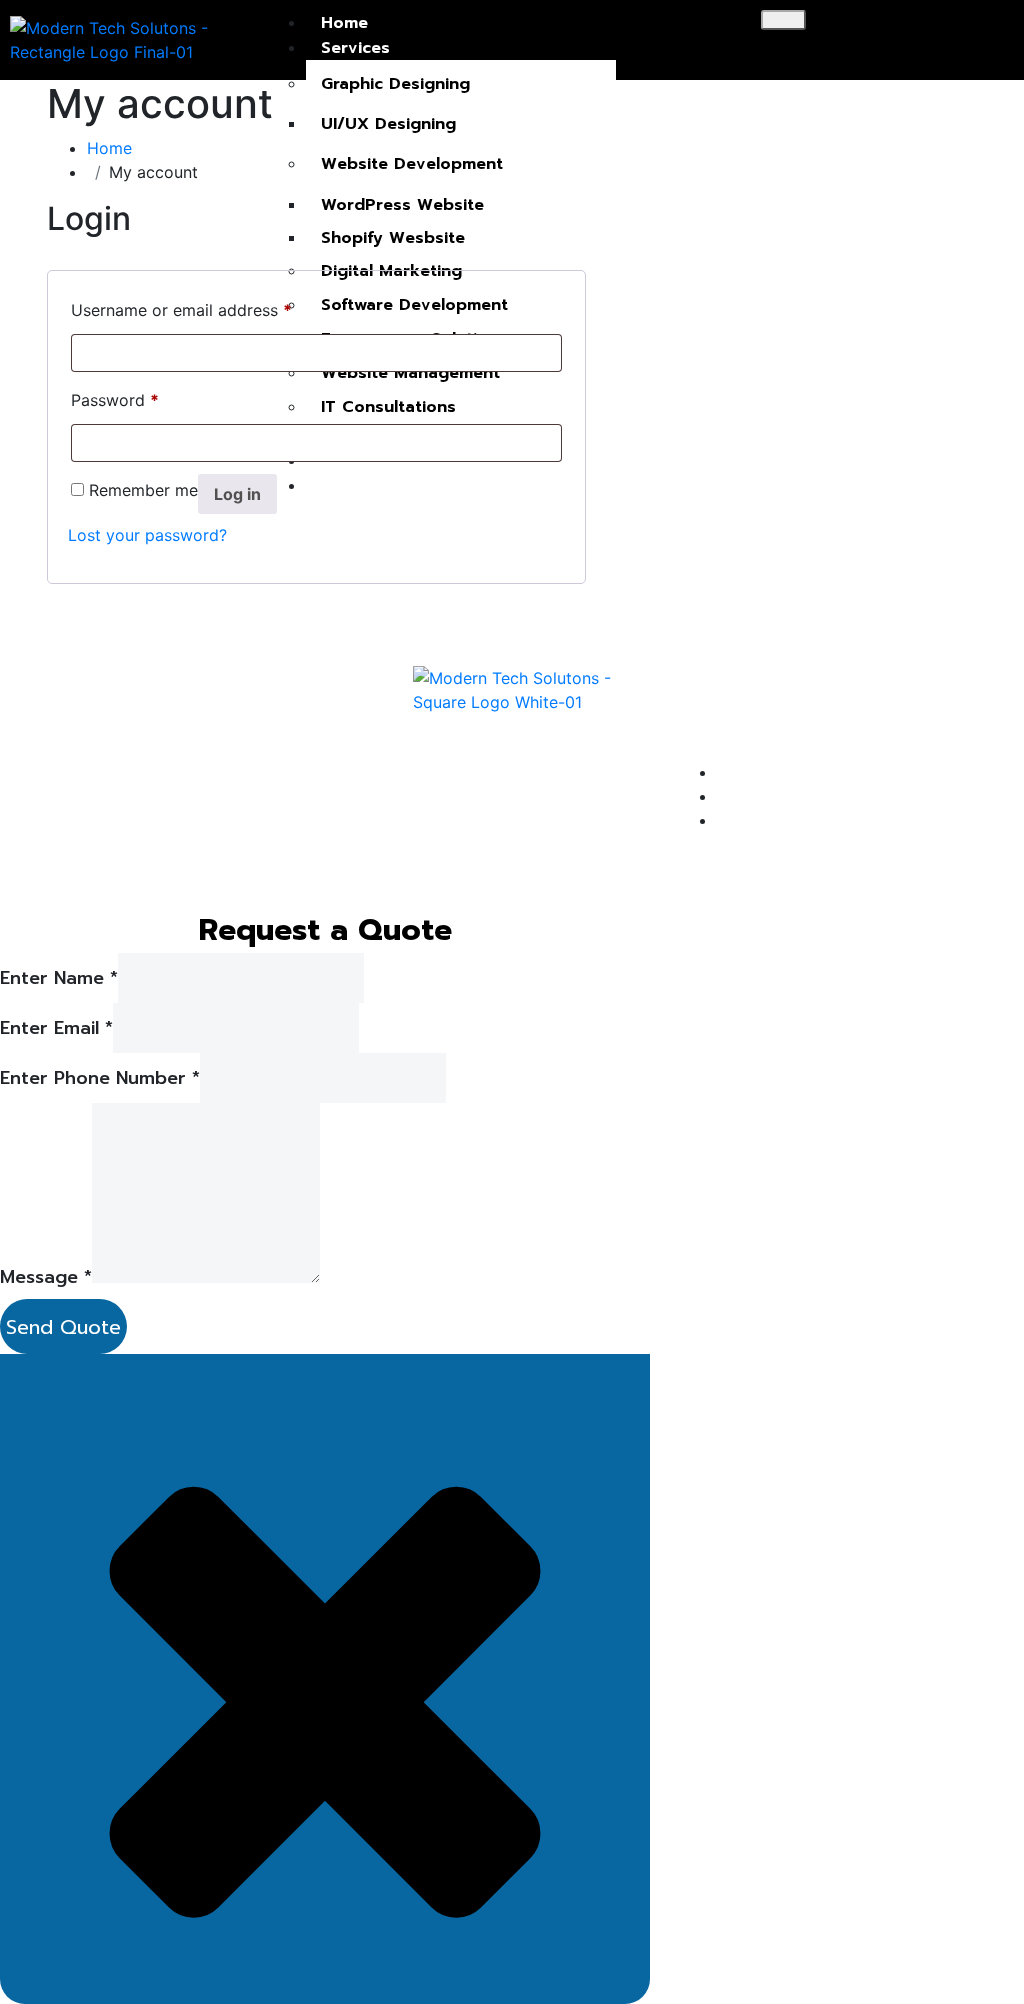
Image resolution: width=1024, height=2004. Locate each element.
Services (355, 48)
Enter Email (56, 1028)
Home (344, 23)
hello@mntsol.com (862, 727)
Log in (237, 494)
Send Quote (63, 1327)
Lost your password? (147, 535)
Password (115, 397)
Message (46, 1277)
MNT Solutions (240, 737)
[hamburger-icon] (783, 20)
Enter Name (59, 978)
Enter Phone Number (100, 1078)
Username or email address (181, 307)
